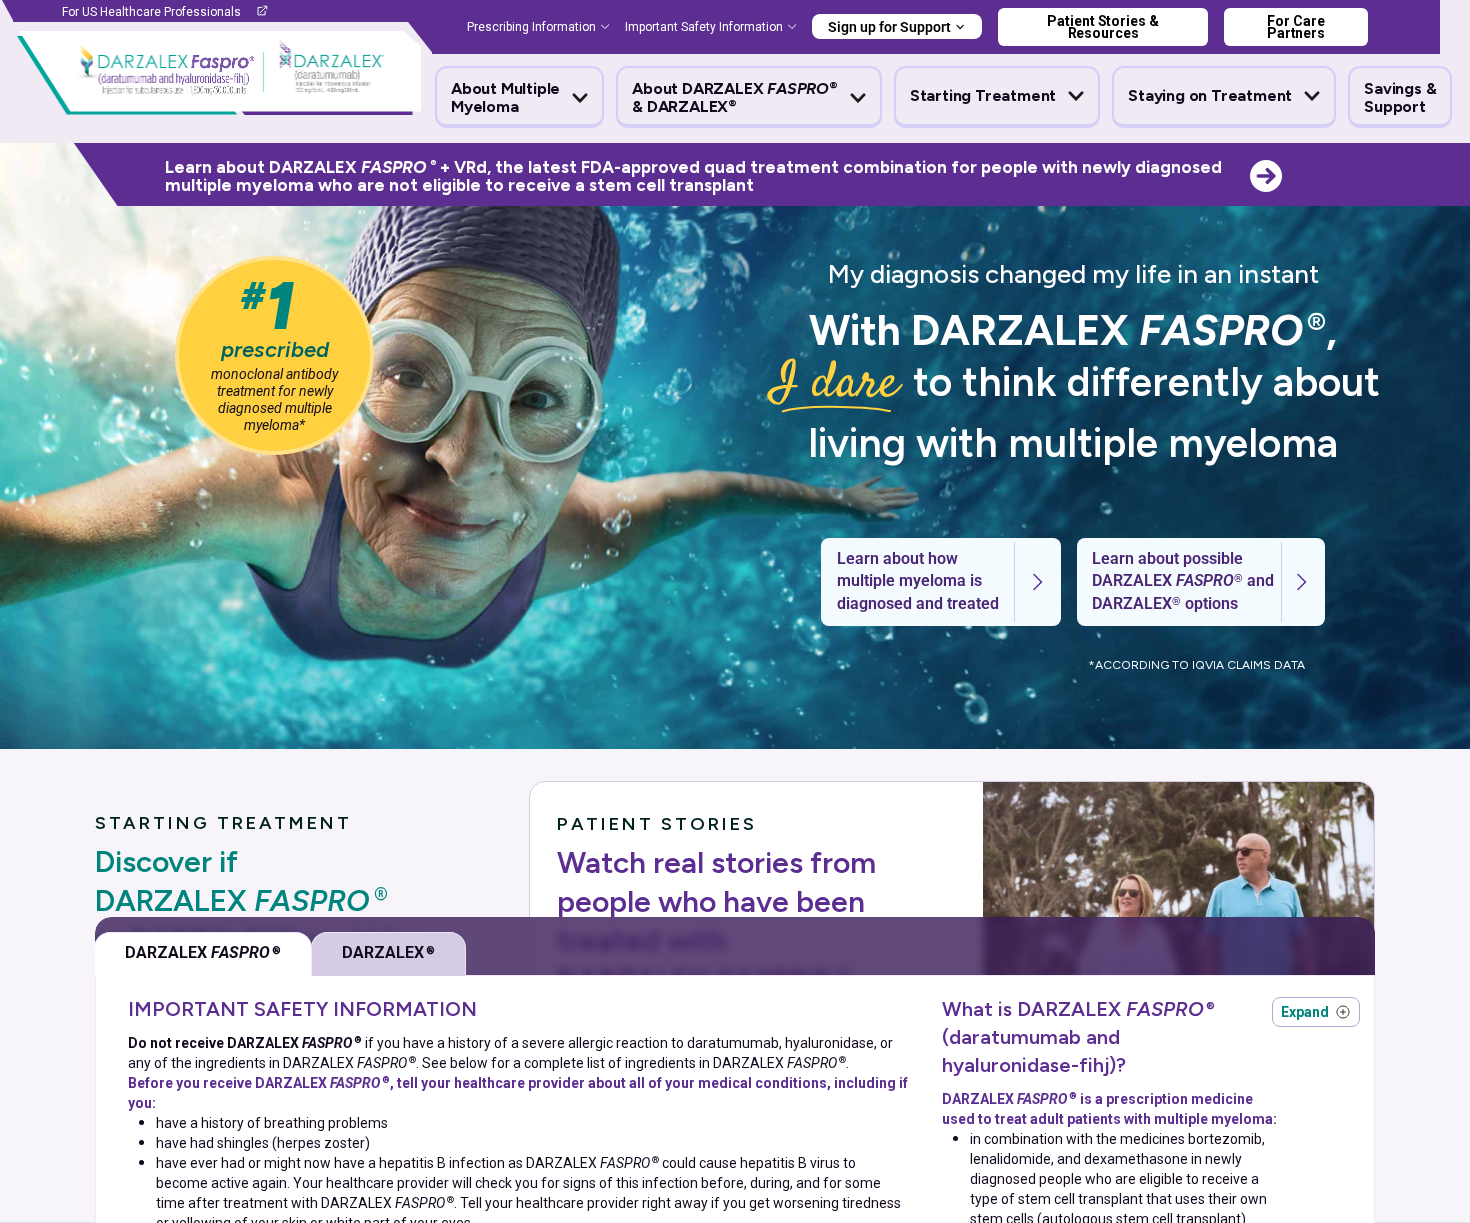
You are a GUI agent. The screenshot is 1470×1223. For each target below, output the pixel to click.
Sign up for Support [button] (889, 27)
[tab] (203, 954)
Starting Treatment (983, 96)
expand (1316, 1012)
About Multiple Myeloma (505, 98)
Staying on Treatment (1210, 96)
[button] (519, 98)
